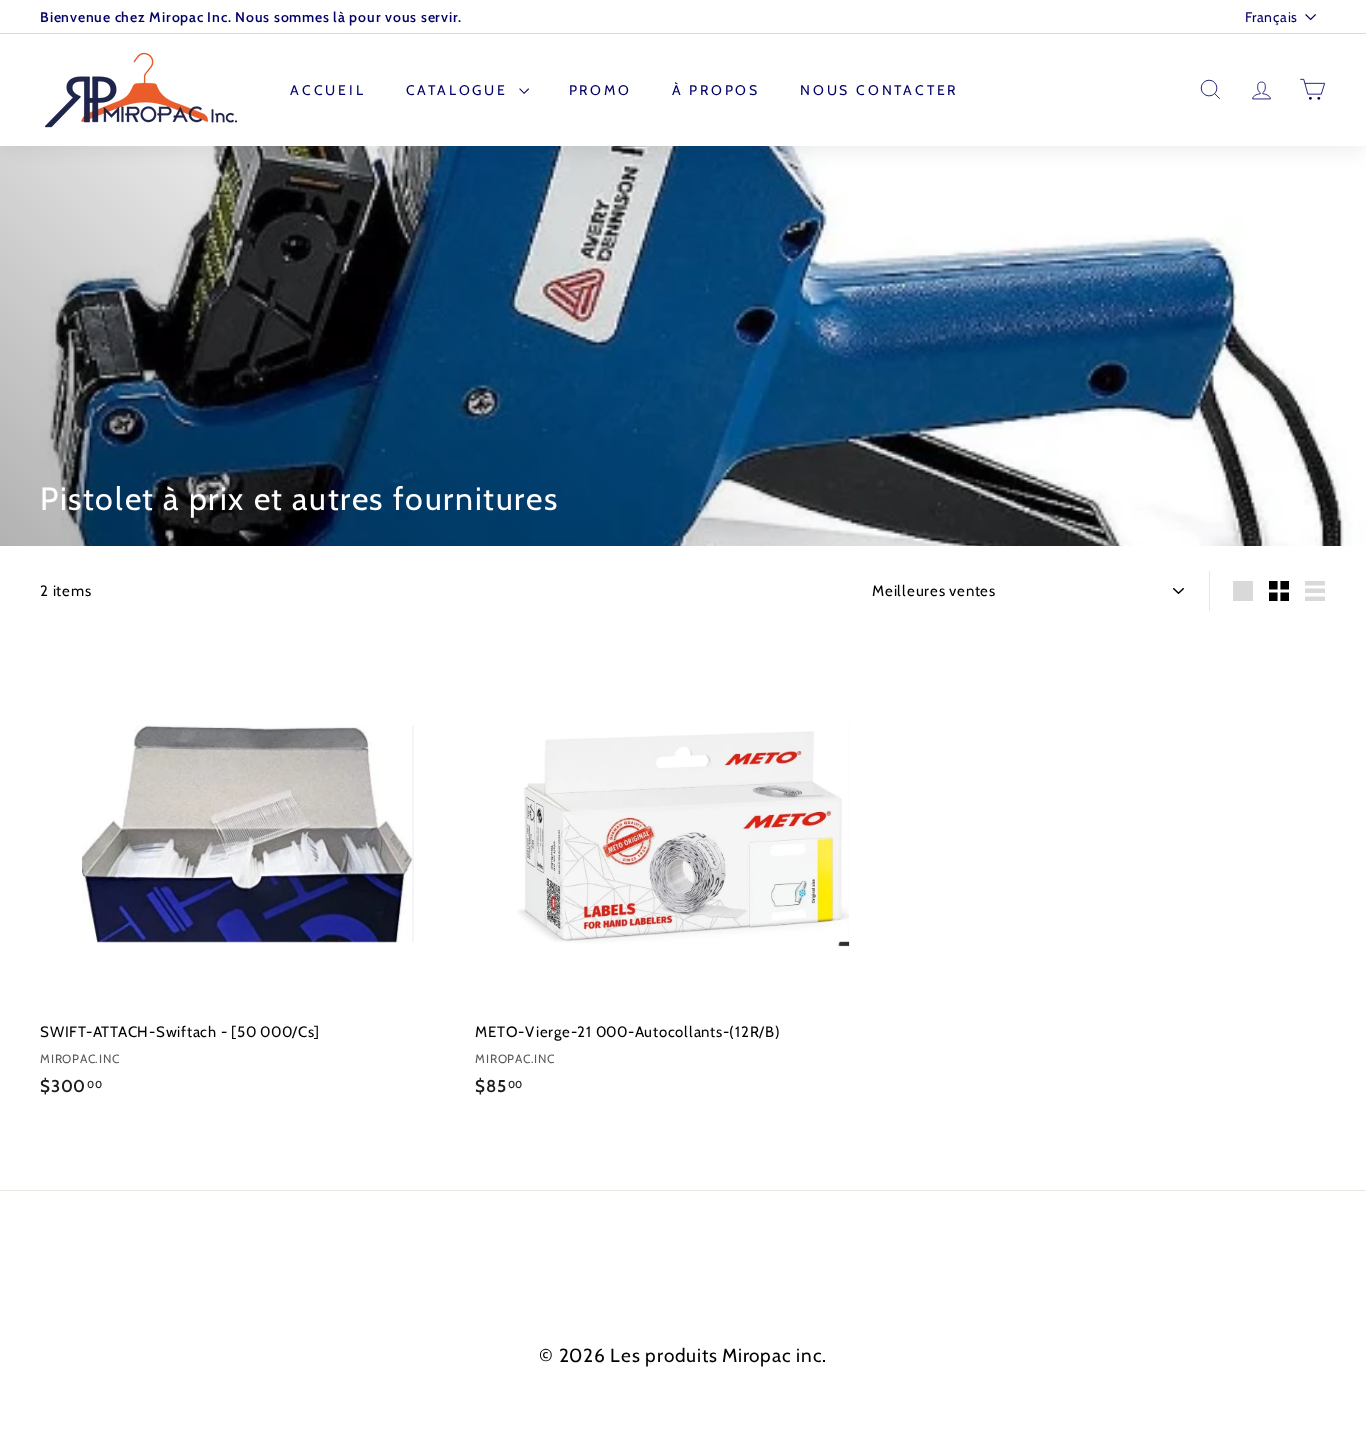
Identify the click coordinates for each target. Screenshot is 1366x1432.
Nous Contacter (879, 90)
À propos (716, 90)
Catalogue (460, 90)
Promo (600, 90)
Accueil (328, 90)
